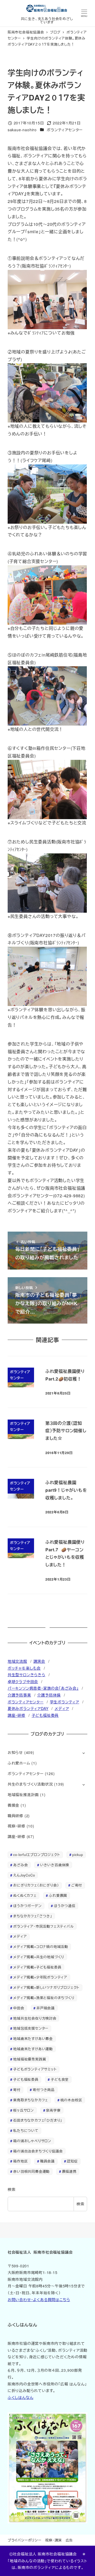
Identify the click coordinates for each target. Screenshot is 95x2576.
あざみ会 (20, 1865)
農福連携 (69, 2171)
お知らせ (15, 1752)
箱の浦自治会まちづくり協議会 (38, 2151)
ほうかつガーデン (27, 1906)
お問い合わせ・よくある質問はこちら (39, 2300)
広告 (69, 2540)
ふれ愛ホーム (19, 1763)
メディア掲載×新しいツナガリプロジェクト (46, 1987)
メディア (62, 1708)
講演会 (39, 1661)
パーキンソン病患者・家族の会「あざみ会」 (43, 1688)
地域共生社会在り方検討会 (35, 2018)
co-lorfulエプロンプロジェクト (37, 1855)
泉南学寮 (53, 2110)
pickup (78, 1855)
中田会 (19, 2008)
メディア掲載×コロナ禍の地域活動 (41, 1946)
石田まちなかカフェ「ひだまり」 (38, 2120)
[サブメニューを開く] (84, 1753)
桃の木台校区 (71, 2100)
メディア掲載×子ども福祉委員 (37, 1967)
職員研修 (15, 1816)
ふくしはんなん (21, 2397)
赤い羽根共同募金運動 (31, 2171)
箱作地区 (20, 2161)
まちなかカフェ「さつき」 (33, 1916)
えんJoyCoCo (24, 1875)
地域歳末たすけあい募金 (33, 2038)
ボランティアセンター (65, 130)
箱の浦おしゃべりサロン (32, 2141)
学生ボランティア (65, 1702)
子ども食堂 (60, 2079)
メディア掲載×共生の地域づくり (39, 1957)
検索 (12, 2189)
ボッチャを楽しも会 (24, 1668)
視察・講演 (53, 2540)
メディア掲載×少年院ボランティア (40, 1977)
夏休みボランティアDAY (28, 1708)
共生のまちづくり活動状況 (30, 1784)
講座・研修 (16, 1715)
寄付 (17, 2090)
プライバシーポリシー (25, 2540)
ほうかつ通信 (65, 1906)
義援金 (13, 1805)
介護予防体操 (49, 1695)
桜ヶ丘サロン (23, 2110)
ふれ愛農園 (58, 1895)
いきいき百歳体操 (55, 1865)
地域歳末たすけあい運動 (33, 2049)
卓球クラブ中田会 (23, 1681)
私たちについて (26, 2130)
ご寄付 (77, 1885)
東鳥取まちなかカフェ (31, 2100)
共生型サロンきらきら (27, 1675)
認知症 (72, 2161)
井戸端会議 (46, 2008)
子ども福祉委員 (45, 1715)
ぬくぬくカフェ (25, 1895)
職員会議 (47, 2161)
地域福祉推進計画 (23, 1795)
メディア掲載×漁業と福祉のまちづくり (44, 1998)
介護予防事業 (19, 1695)
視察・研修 (16, 1826)
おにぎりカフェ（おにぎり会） (36, 1885)
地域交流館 (17, 1661)
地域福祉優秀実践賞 (30, 2059)
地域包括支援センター (31, 2028)
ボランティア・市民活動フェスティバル (43, 1926)
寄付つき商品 (44, 2090)
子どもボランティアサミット (35, 2069)
